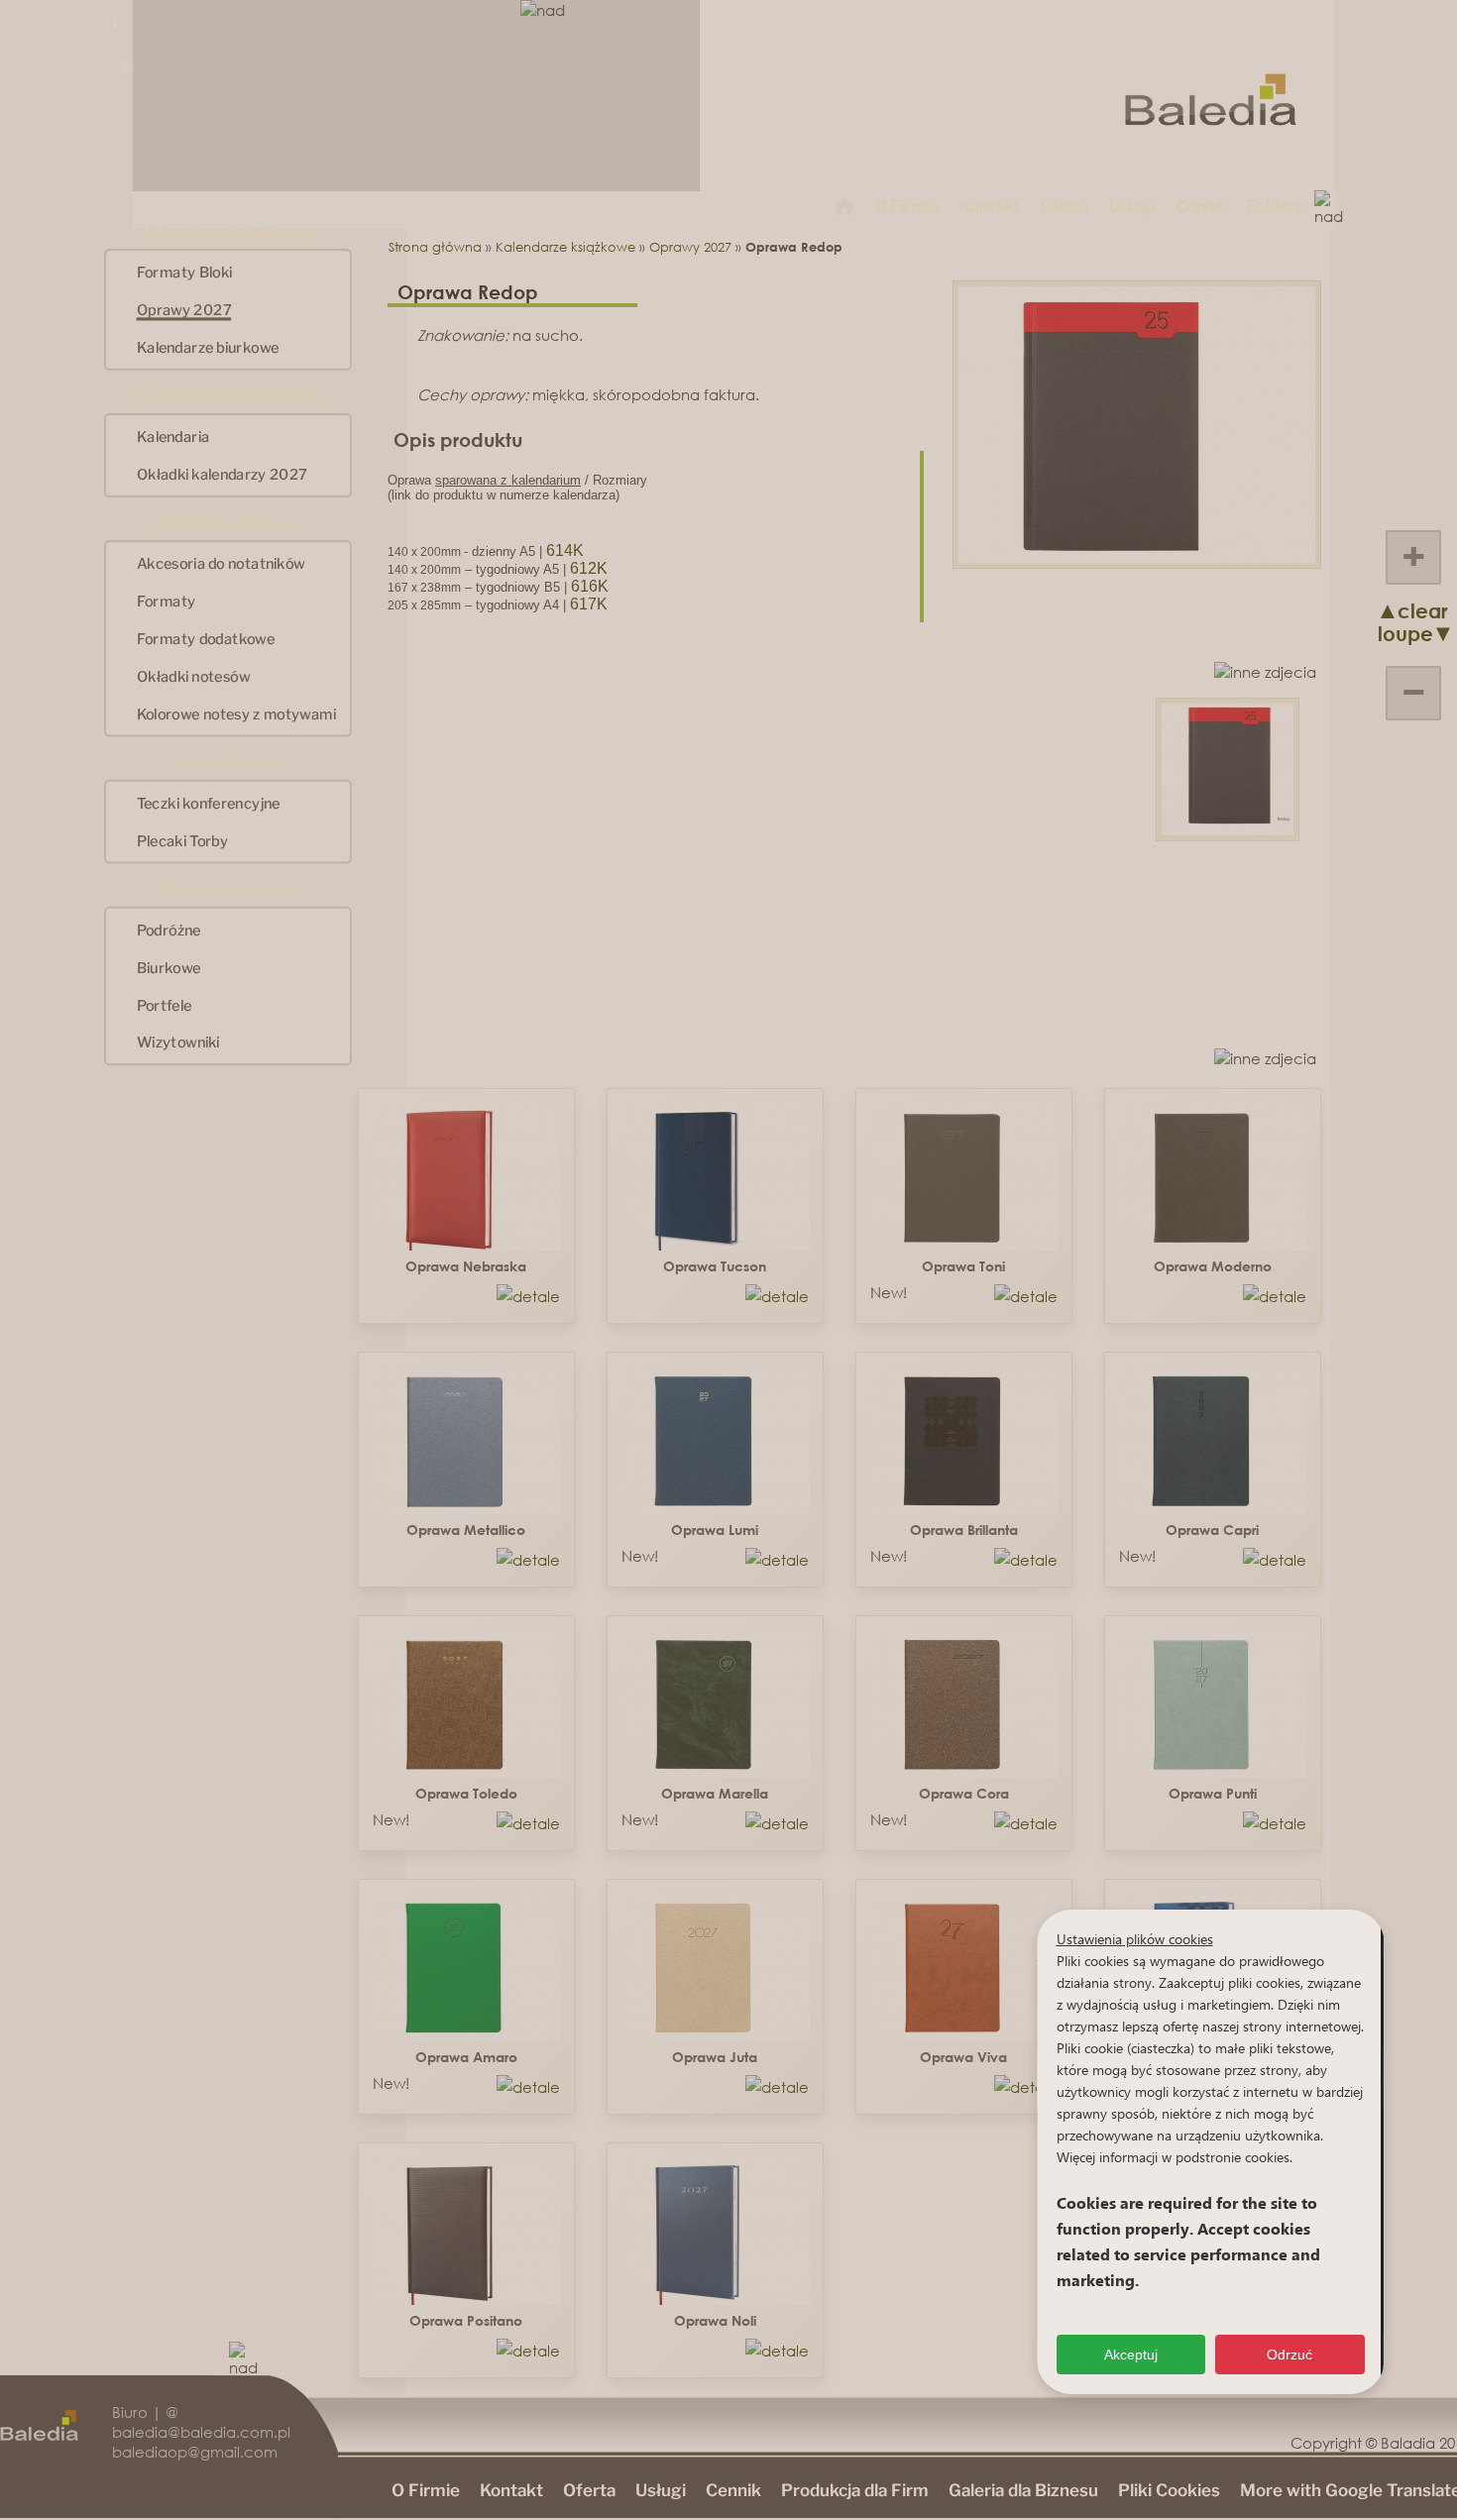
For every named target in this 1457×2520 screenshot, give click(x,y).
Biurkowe (169, 967)
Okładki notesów (193, 676)
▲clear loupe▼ (1398, 622)
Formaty (167, 602)
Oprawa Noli (715, 2320)
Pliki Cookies (1169, 2490)
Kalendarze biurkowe (208, 347)
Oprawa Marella (715, 1793)
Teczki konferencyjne (209, 803)
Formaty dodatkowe (206, 638)
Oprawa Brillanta (964, 1530)
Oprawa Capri (1212, 1530)
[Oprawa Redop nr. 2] (1228, 829)
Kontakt (989, 207)
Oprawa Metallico (466, 1530)
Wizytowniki (178, 1042)
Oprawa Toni (963, 1266)
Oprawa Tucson (715, 1266)
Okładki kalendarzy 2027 (222, 474)
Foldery (1276, 207)
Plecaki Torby (182, 840)
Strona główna (435, 247)
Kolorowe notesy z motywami (237, 713)
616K (590, 586)
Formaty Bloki (185, 273)
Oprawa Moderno (1213, 1266)
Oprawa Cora (964, 1793)
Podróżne (169, 930)
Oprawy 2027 (184, 310)
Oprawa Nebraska (466, 1266)
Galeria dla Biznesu (1023, 2490)
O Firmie (907, 207)
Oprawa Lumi (715, 1530)
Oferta (1065, 207)
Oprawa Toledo (466, 1793)
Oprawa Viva (963, 2057)
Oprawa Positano (466, 2320)
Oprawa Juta (715, 2057)
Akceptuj (1131, 2355)
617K (589, 604)
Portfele (165, 1005)
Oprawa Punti (1213, 1793)
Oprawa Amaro (466, 2057)
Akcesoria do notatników (221, 564)
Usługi (1132, 207)
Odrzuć (1289, 2355)
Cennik (1201, 207)
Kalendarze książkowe (565, 247)
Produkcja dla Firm (855, 2490)
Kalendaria (173, 437)
